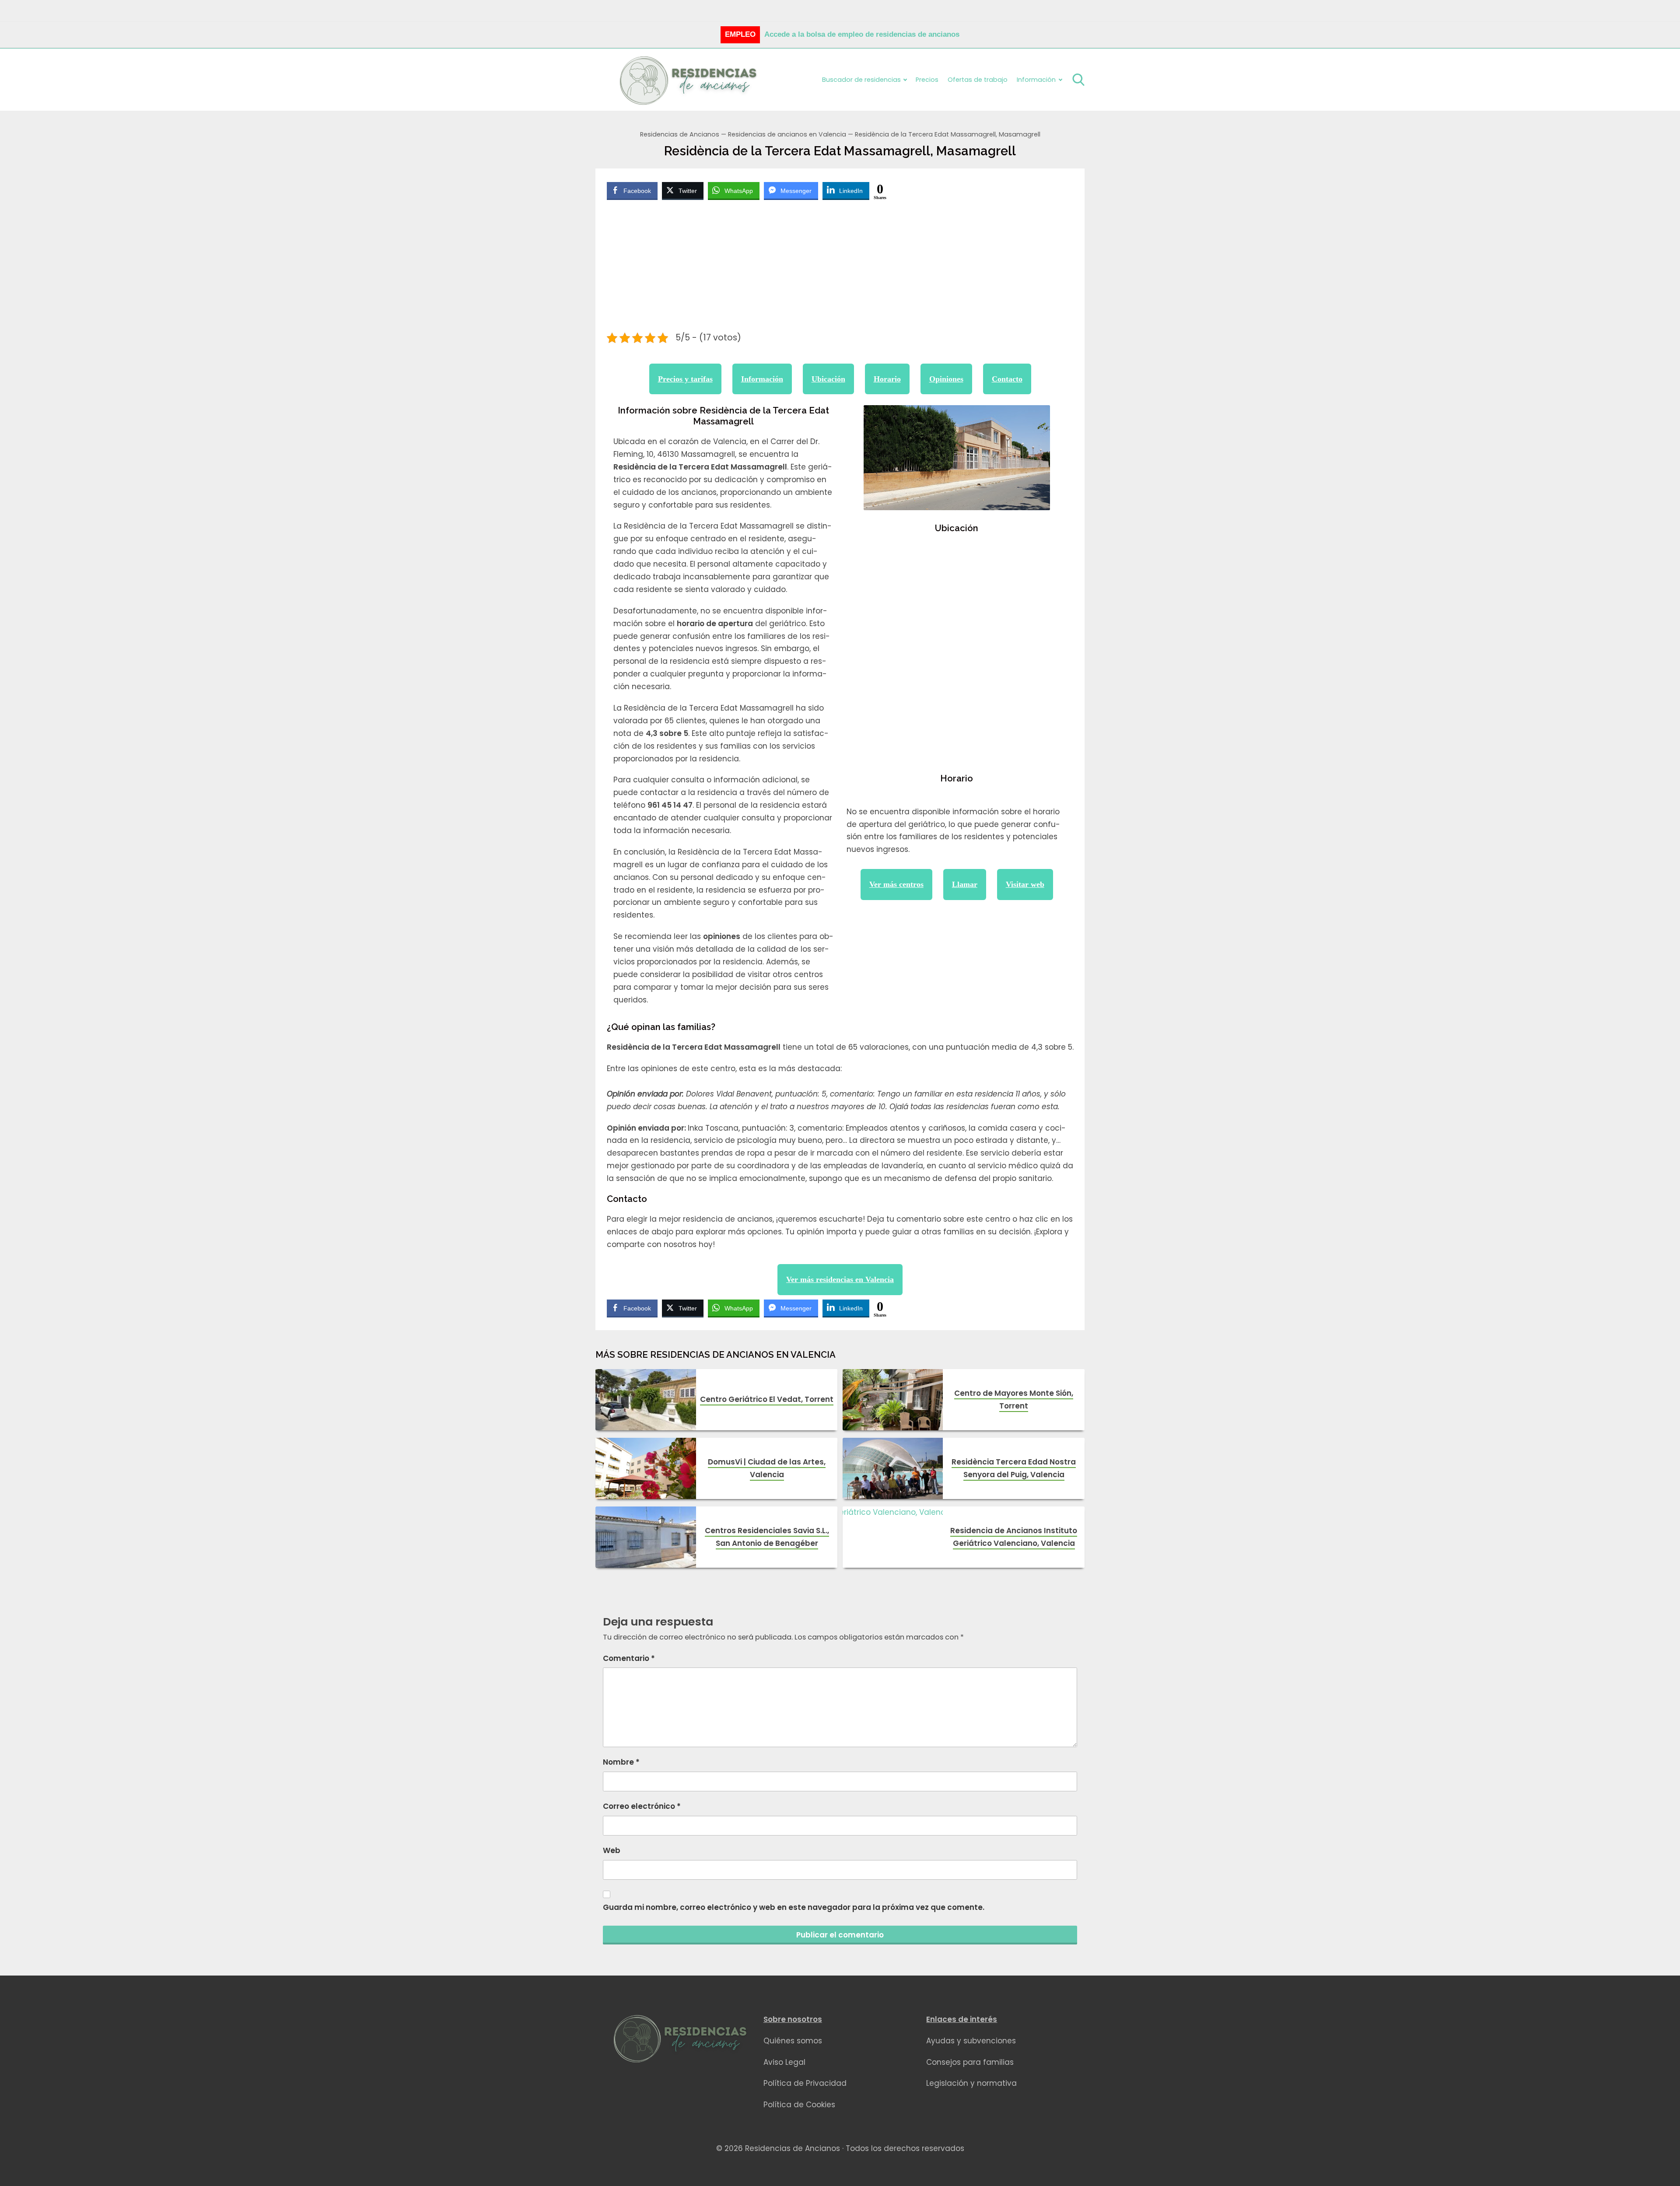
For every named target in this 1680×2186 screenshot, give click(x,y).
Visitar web (1025, 884)
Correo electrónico (642, 1806)
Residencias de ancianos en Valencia (787, 134)
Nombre (621, 1762)
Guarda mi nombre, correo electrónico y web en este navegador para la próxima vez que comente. (794, 1907)
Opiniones (946, 379)
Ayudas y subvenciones (971, 2041)
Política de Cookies (799, 2105)
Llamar (965, 884)
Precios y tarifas (685, 379)
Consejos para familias (970, 2062)
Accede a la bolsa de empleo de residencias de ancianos (862, 34)
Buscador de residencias (861, 80)
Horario (887, 379)
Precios (927, 80)
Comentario (629, 1658)
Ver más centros (896, 884)
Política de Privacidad (805, 2083)
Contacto (1007, 379)
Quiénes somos (793, 2041)
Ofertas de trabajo (978, 80)
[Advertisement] (840, 267)
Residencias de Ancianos (680, 134)
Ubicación (828, 379)
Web (612, 1850)
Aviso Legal (784, 2062)
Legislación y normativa (971, 2083)
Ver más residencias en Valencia (840, 1279)
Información (762, 379)
